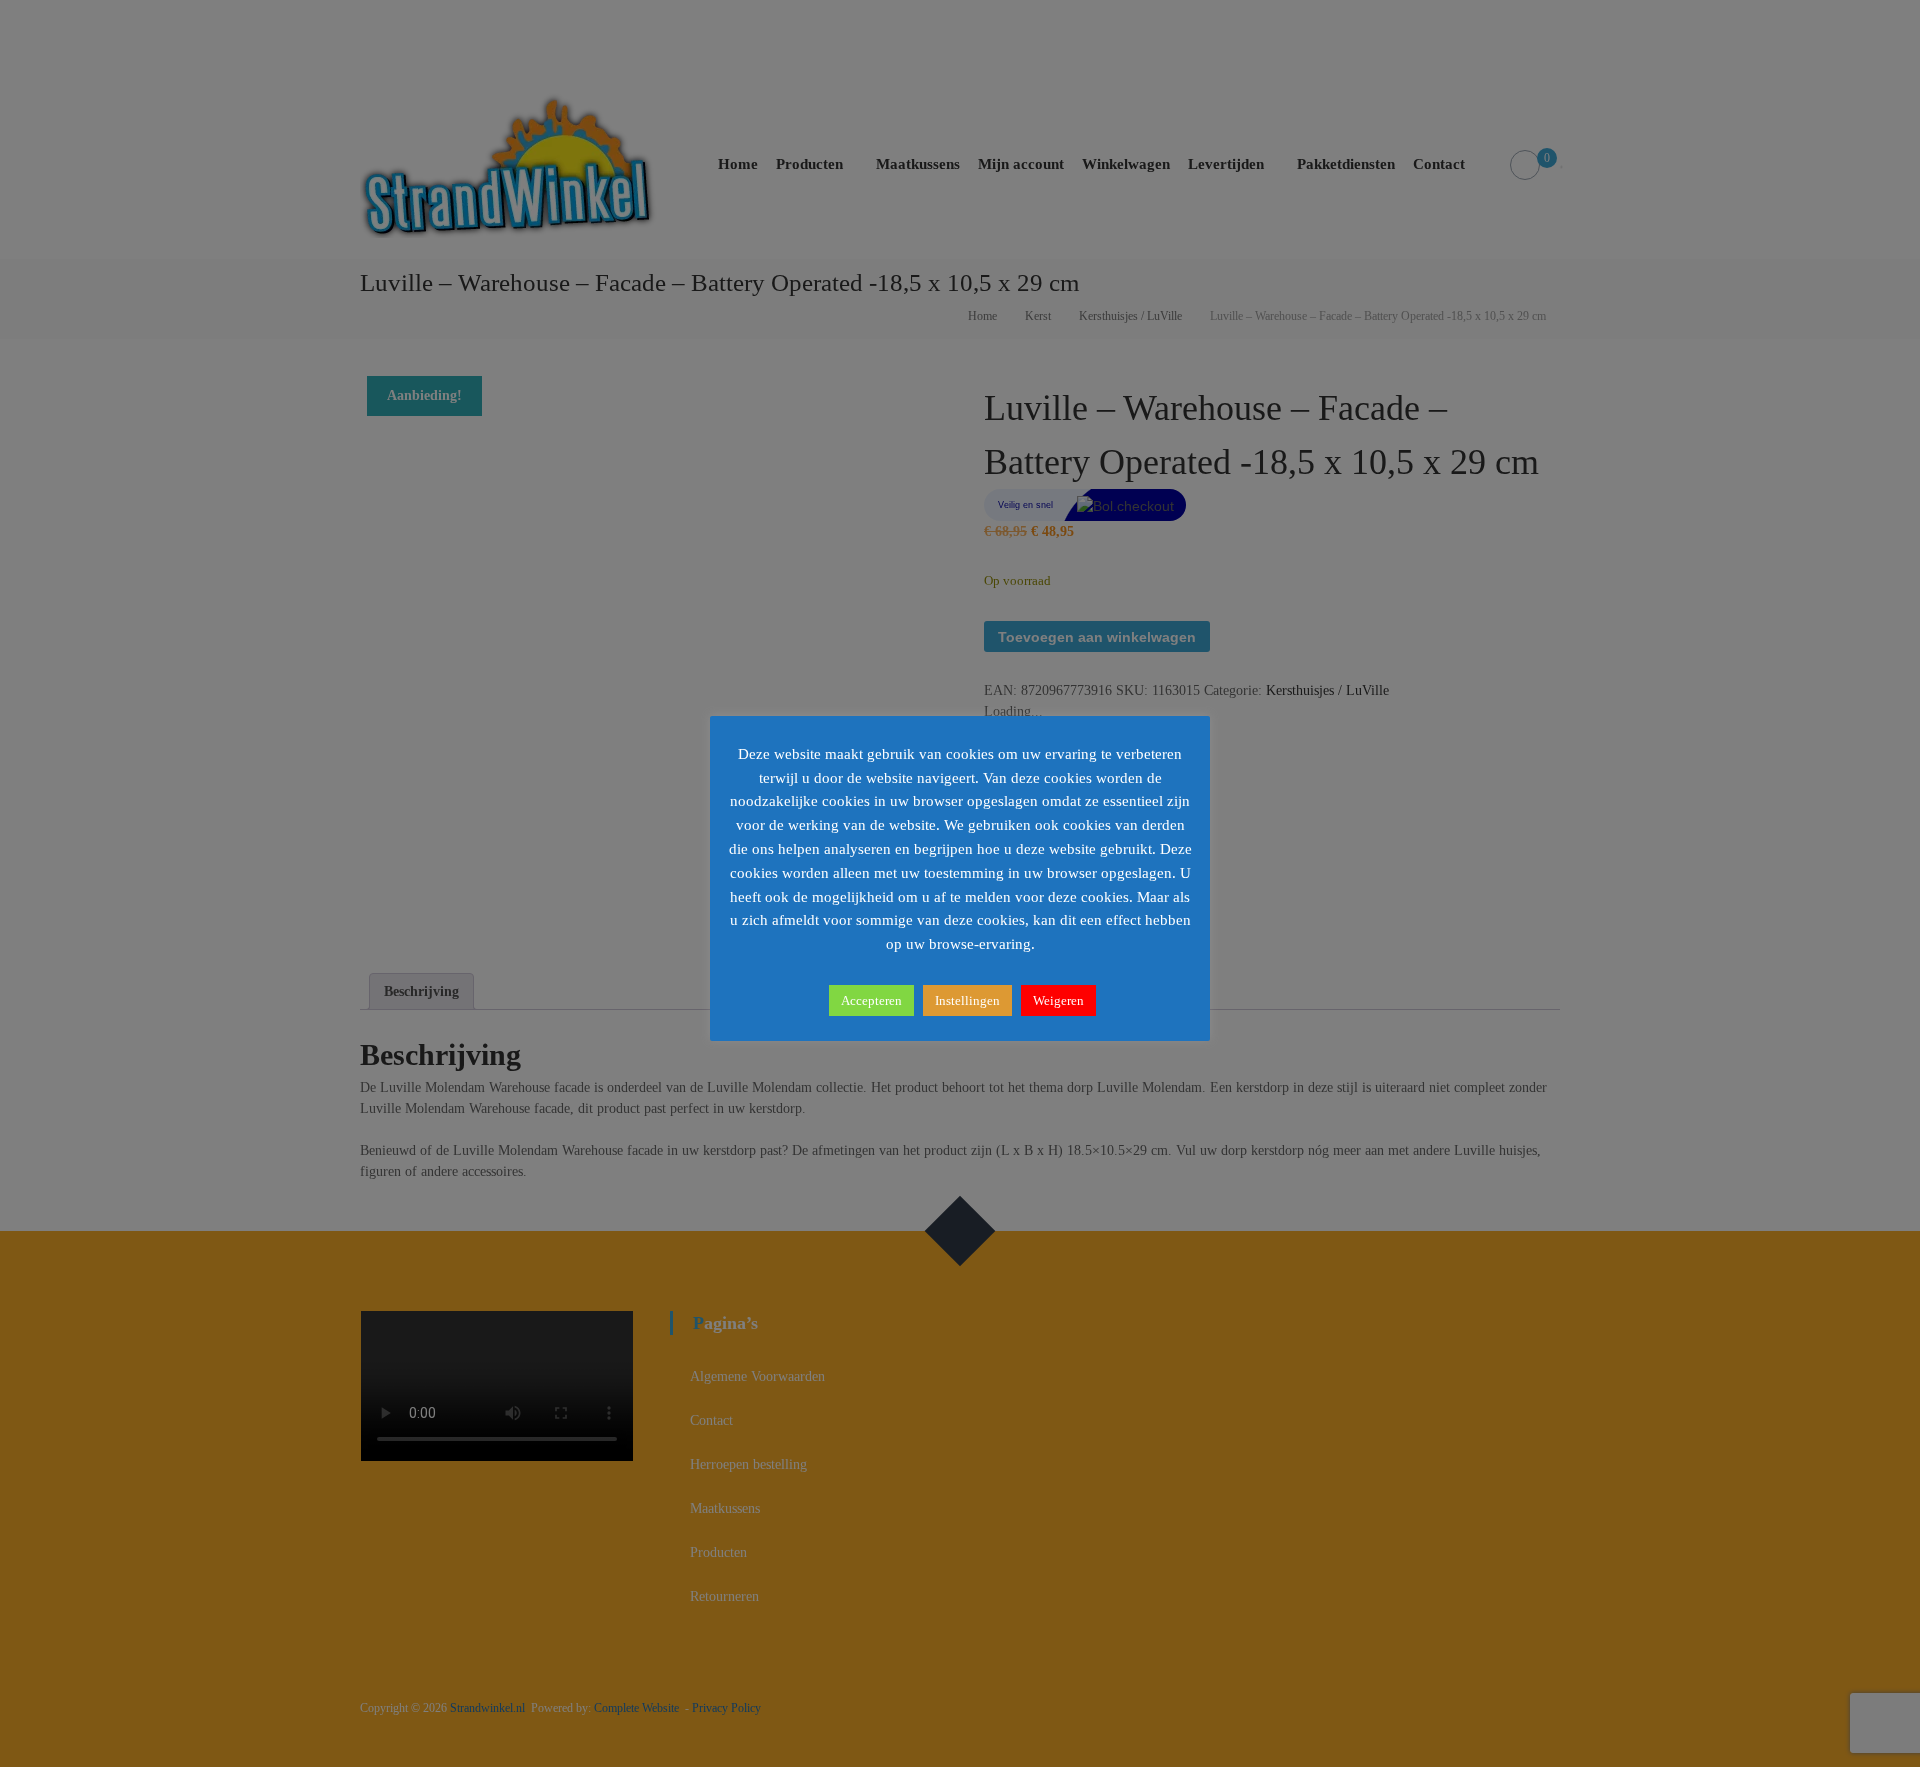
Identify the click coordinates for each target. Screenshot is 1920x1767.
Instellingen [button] (967, 1000)
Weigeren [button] (1058, 1000)
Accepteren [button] (871, 1000)
